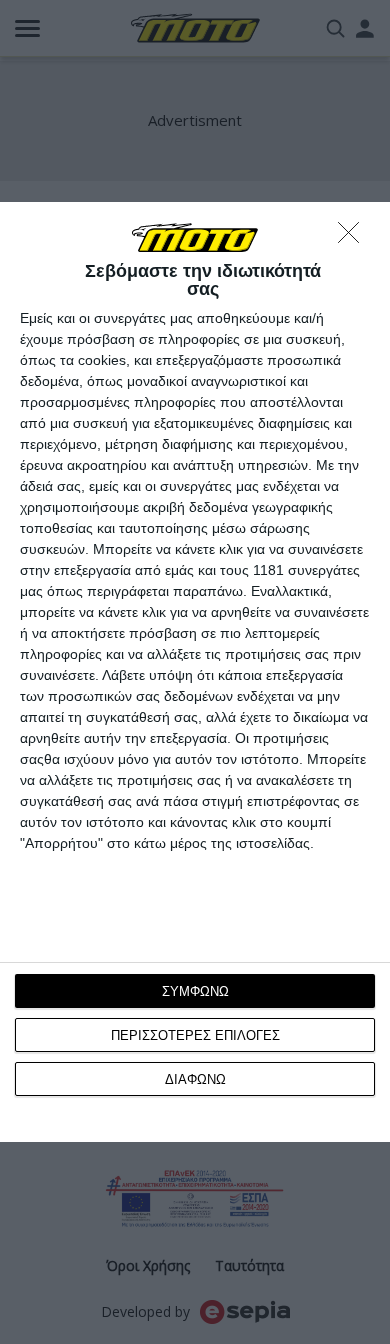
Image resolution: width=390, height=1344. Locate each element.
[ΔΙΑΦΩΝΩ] (354, 238)
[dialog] (195, 672)
